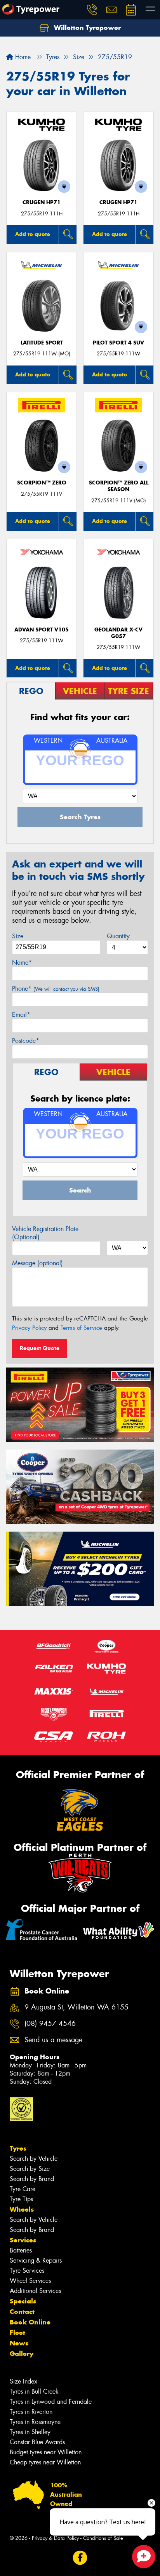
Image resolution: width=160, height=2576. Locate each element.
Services (23, 2240)
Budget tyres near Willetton (46, 2452)
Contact (22, 2312)
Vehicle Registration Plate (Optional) (45, 1233)
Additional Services (35, 2291)
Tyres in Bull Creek (34, 2392)
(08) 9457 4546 (50, 2024)
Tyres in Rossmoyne (35, 2422)
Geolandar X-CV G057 (118, 633)
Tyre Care (23, 2189)
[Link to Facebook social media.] (80, 2558)
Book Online (30, 2322)
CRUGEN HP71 (42, 202)
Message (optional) (37, 1263)
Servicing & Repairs (36, 2260)
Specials (23, 2301)
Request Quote (40, 1348)
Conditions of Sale (103, 2538)
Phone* (56, 989)
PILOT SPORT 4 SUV (118, 343)
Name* (22, 963)
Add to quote (33, 234)
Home (22, 57)
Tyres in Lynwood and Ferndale (51, 2402)
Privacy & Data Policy (55, 2538)
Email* (21, 1015)
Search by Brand (32, 2179)
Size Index (23, 2381)
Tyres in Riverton (31, 2412)
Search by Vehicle (34, 2159)
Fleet (17, 2333)
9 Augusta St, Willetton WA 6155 (77, 2007)
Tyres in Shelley (30, 2432)
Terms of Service (81, 1328)
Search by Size (30, 2169)
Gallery (22, 2354)
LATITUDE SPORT (42, 343)
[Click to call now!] (92, 10)
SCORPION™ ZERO (42, 483)
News (19, 2343)
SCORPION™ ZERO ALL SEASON (119, 486)
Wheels (22, 2209)
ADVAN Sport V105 (42, 630)
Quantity (118, 936)
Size (18, 936)
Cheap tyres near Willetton (45, 2462)
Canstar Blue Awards (37, 2442)
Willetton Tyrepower (86, 28)
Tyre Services (27, 2271)
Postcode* (26, 1041)
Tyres (18, 2148)
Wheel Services (30, 2281)
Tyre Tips (21, 2199)
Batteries (21, 2250)
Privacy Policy (29, 1328)
